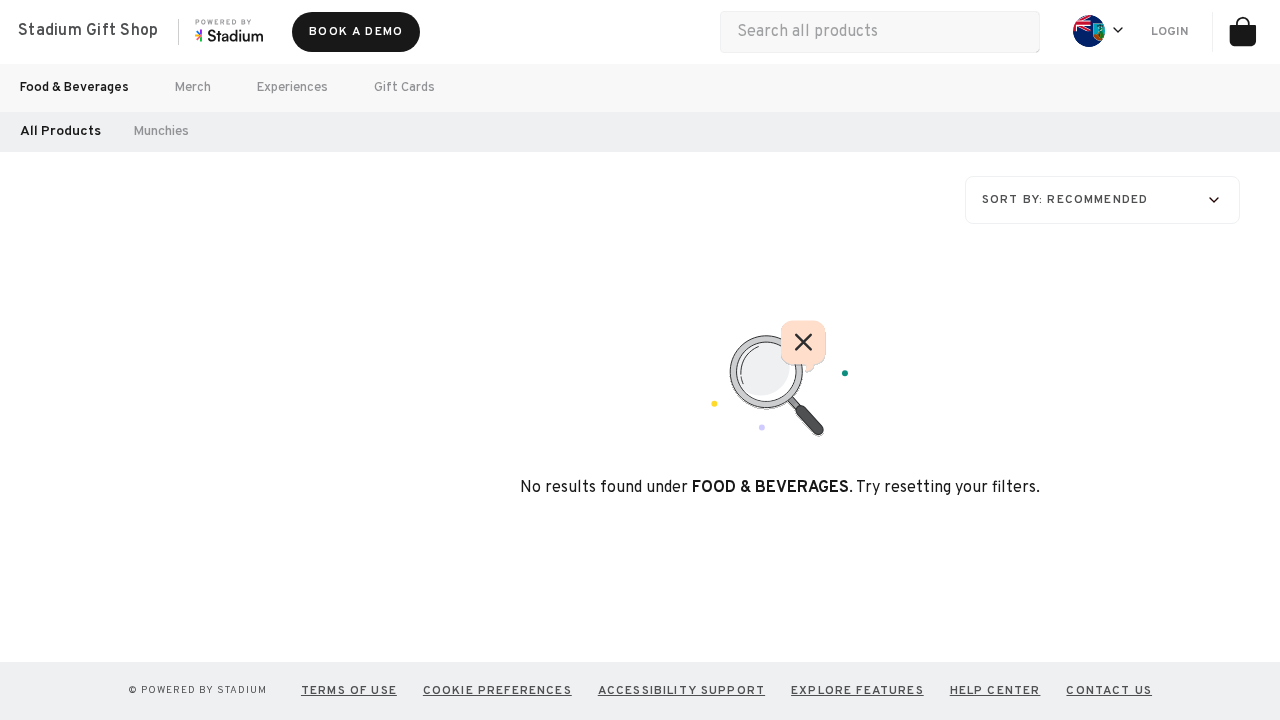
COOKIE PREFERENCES (497, 691)
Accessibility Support (681, 691)
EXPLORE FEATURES (857, 691)
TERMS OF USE (349, 691)
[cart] (1242, 32)
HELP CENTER (995, 691)
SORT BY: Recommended (1065, 200)
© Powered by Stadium (197, 690)
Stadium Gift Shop (88, 31)
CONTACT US (1109, 691)
